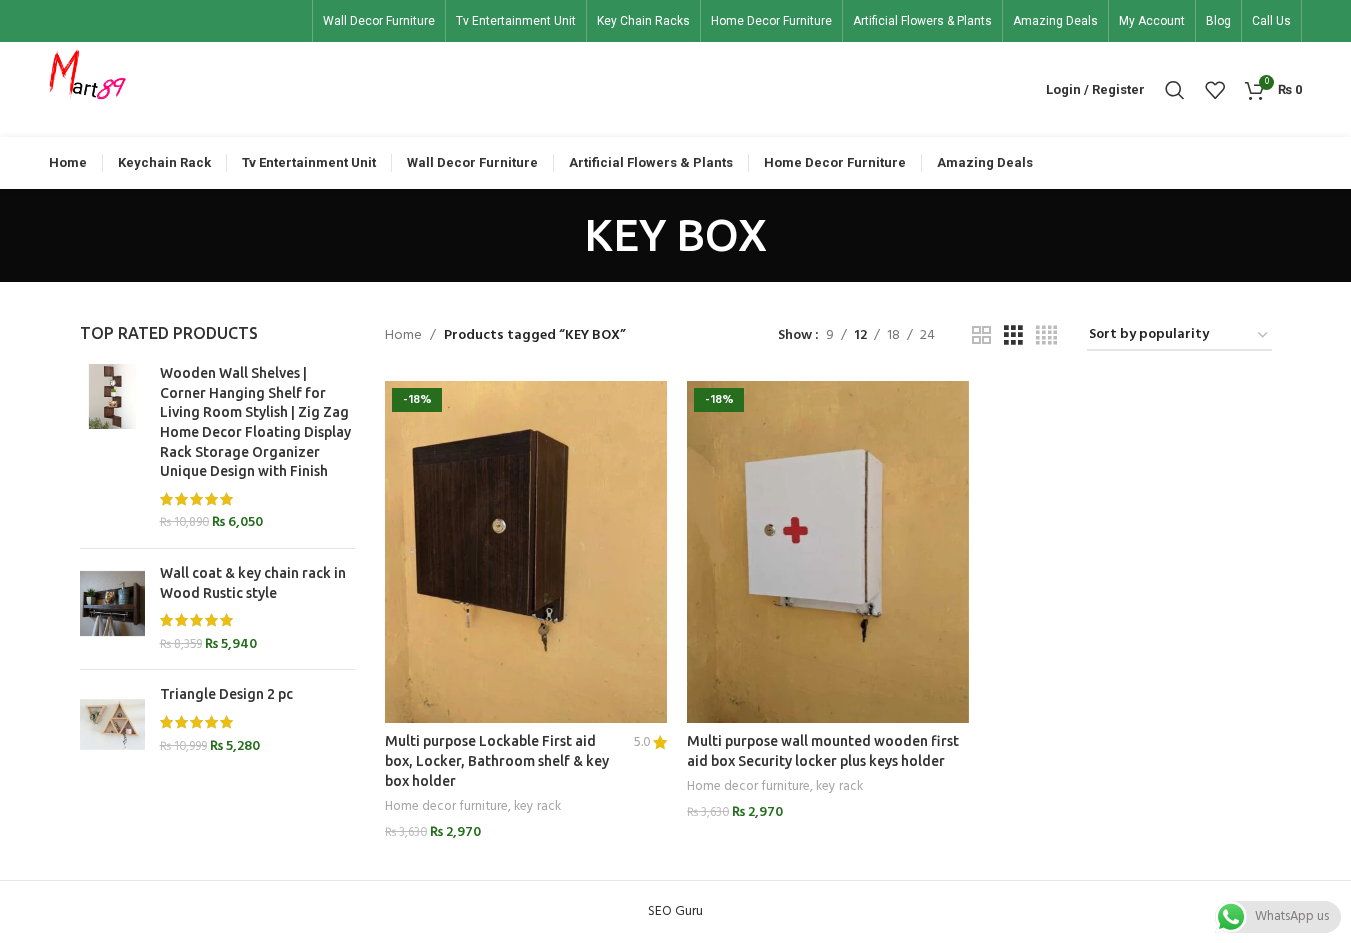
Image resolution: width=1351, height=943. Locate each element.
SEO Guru (675, 911)
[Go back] (559, 235)
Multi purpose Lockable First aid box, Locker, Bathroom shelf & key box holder (497, 760)
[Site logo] (88, 89)
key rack (537, 806)
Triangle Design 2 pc (226, 694)
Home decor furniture (446, 806)
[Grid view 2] (981, 336)
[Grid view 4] (1046, 336)
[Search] (1175, 90)
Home (403, 336)
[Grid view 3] (1013, 336)
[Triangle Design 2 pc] (112, 724)
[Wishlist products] (1215, 90)
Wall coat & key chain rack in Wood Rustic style (253, 583)
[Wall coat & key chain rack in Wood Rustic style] (112, 609)
